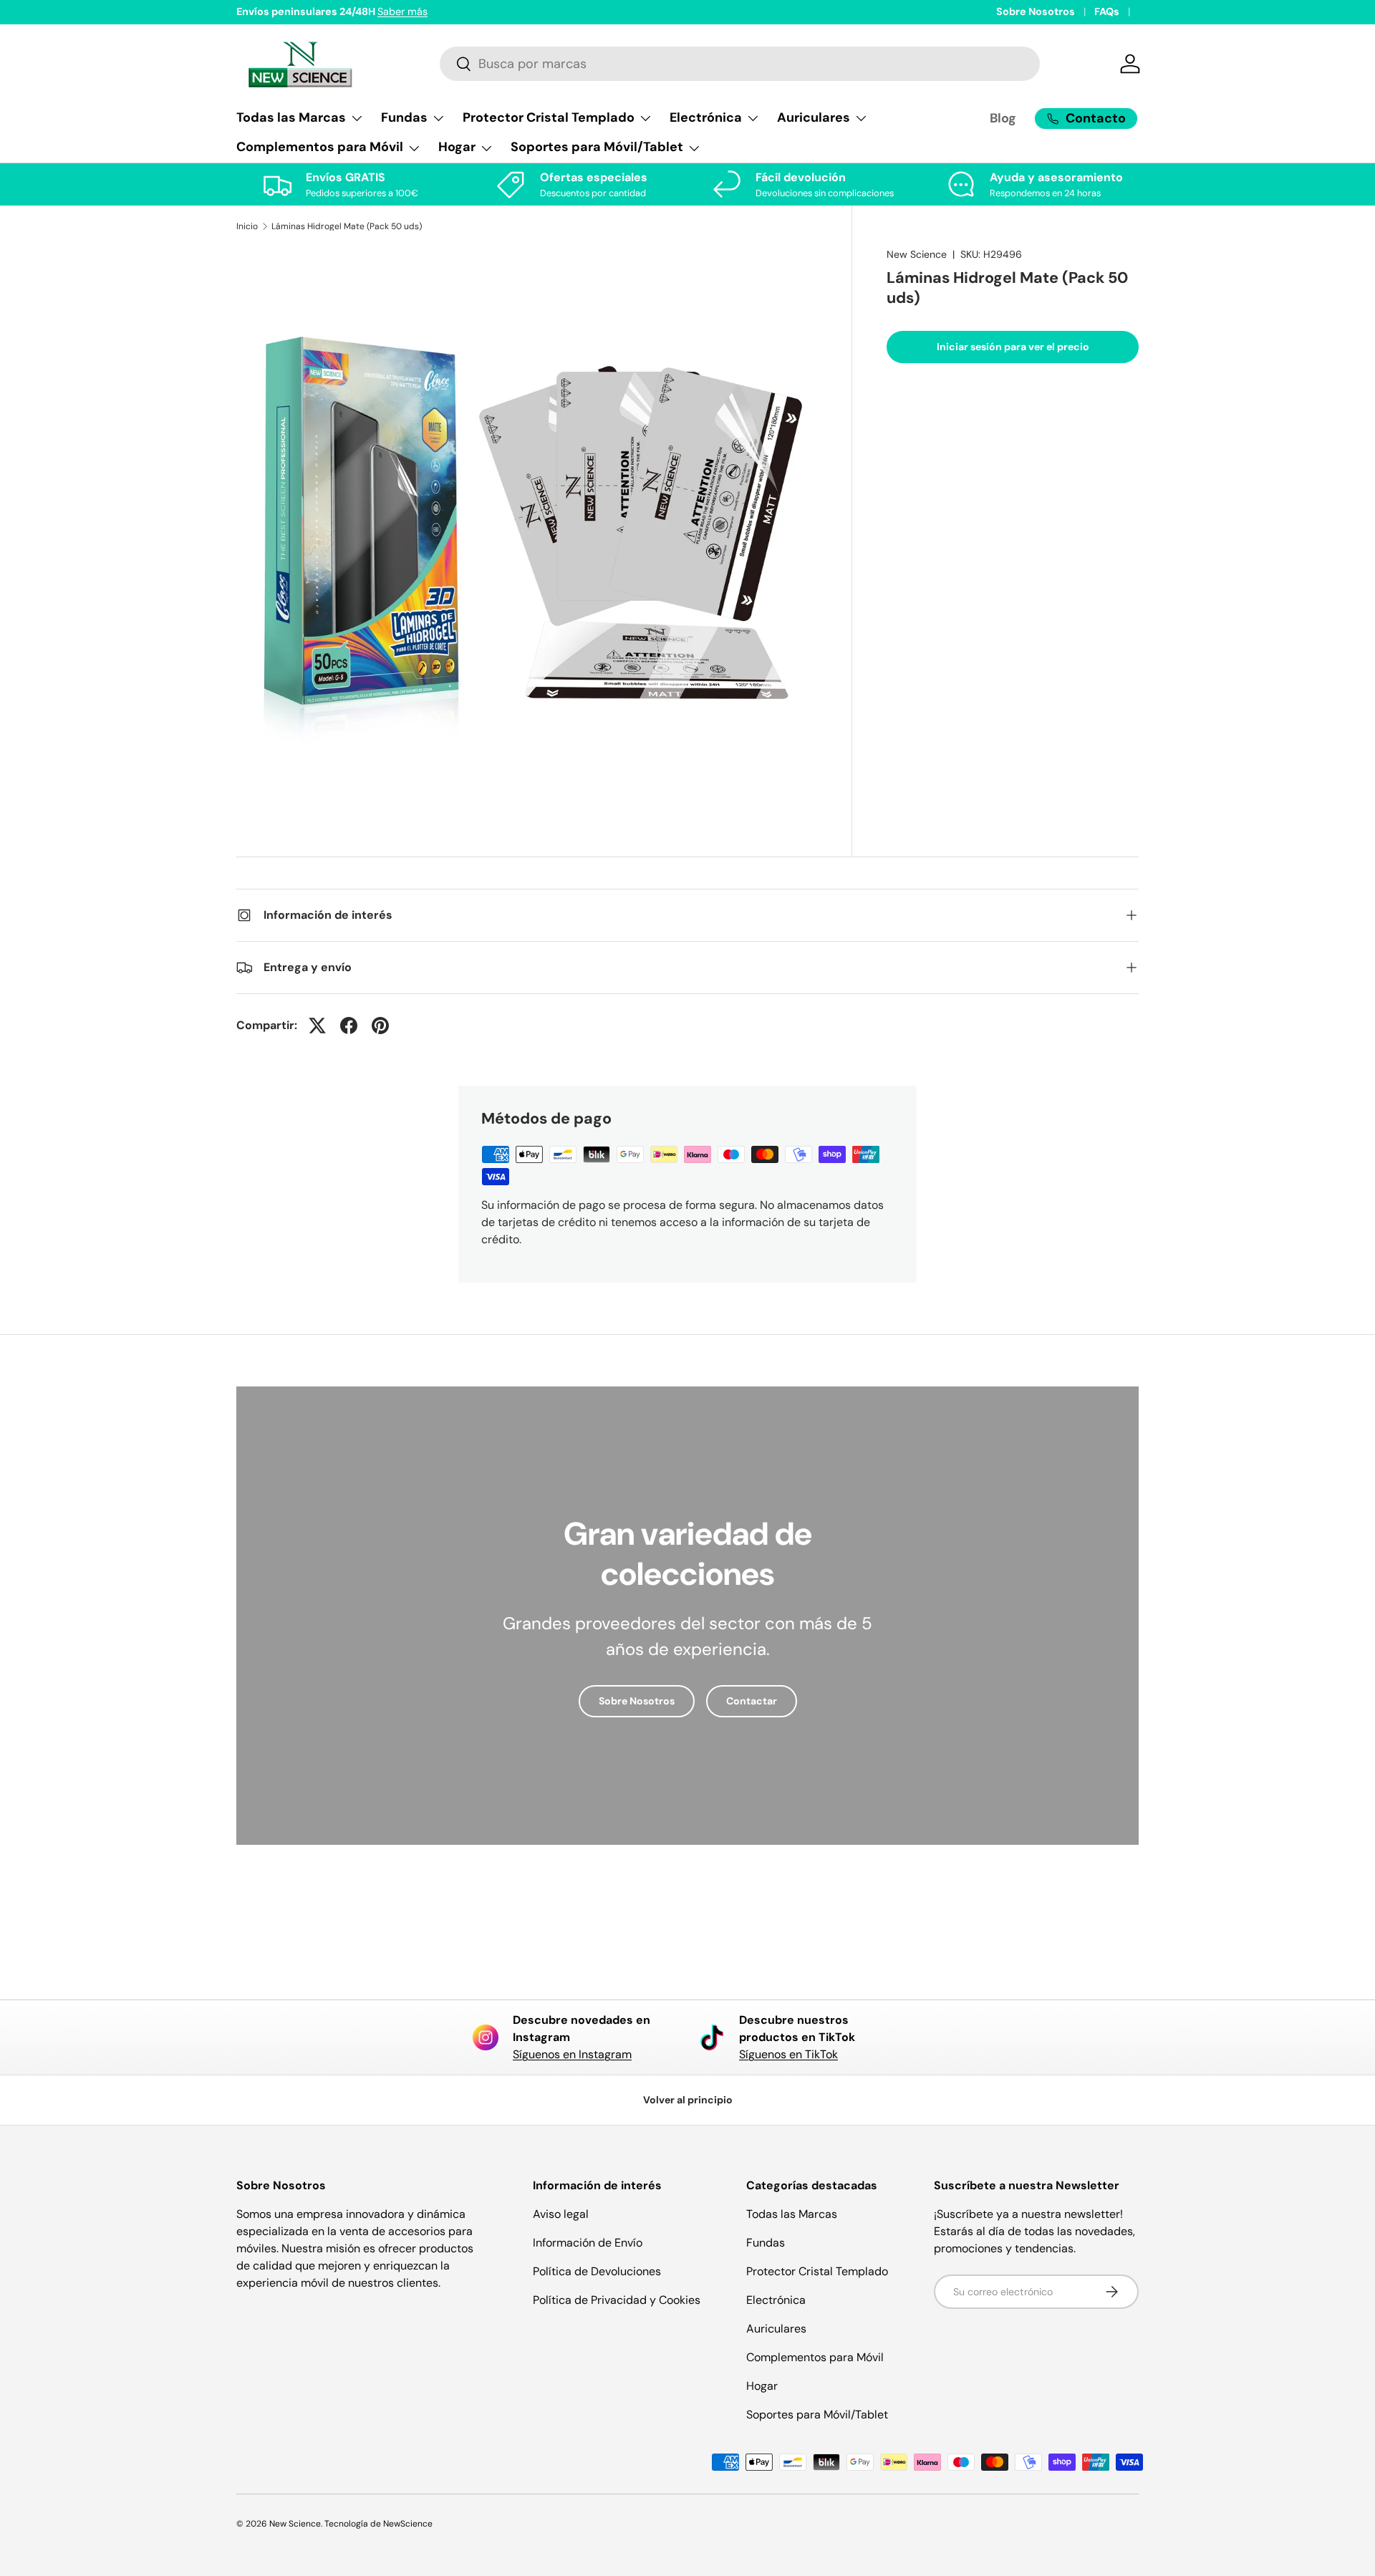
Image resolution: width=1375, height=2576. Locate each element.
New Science (917, 254)
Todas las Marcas (792, 2214)
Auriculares (776, 2329)
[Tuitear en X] (317, 1026)
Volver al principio (688, 2100)
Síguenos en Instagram (572, 2054)
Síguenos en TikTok (788, 2054)
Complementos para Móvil (815, 2357)
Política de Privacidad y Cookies (617, 2300)
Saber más (402, 11)
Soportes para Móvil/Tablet (817, 2415)
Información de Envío (588, 2243)
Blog (1003, 118)
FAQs (1107, 11)
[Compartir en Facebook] (349, 1026)
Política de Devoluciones (597, 2271)
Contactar (752, 1701)
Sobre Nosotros (1036, 11)
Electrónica (776, 2300)
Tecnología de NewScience (378, 2524)
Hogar (762, 2386)
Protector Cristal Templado (817, 2271)
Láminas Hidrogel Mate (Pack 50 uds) (347, 226)
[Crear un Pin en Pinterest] (380, 1026)
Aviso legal (561, 2214)
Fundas (766, 2243)
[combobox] (740, 64)
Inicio (247, 226)
